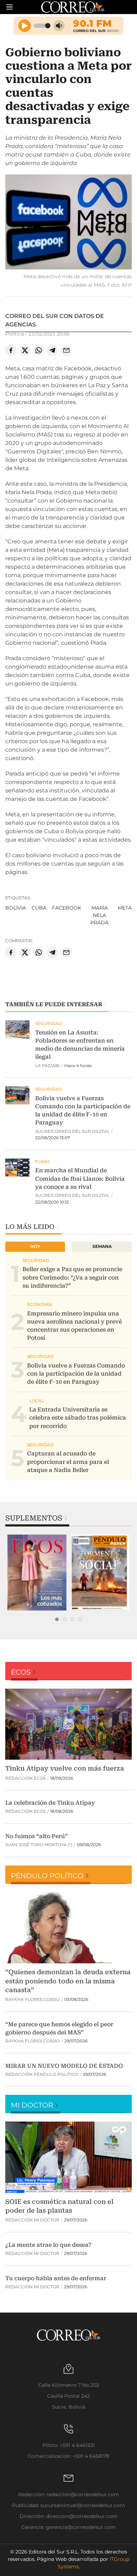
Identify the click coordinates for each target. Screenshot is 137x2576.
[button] (68, 223)
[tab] (57, 1619)
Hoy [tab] (35, 1246)
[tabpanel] (37, 1573)
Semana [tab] (102, 1246)
